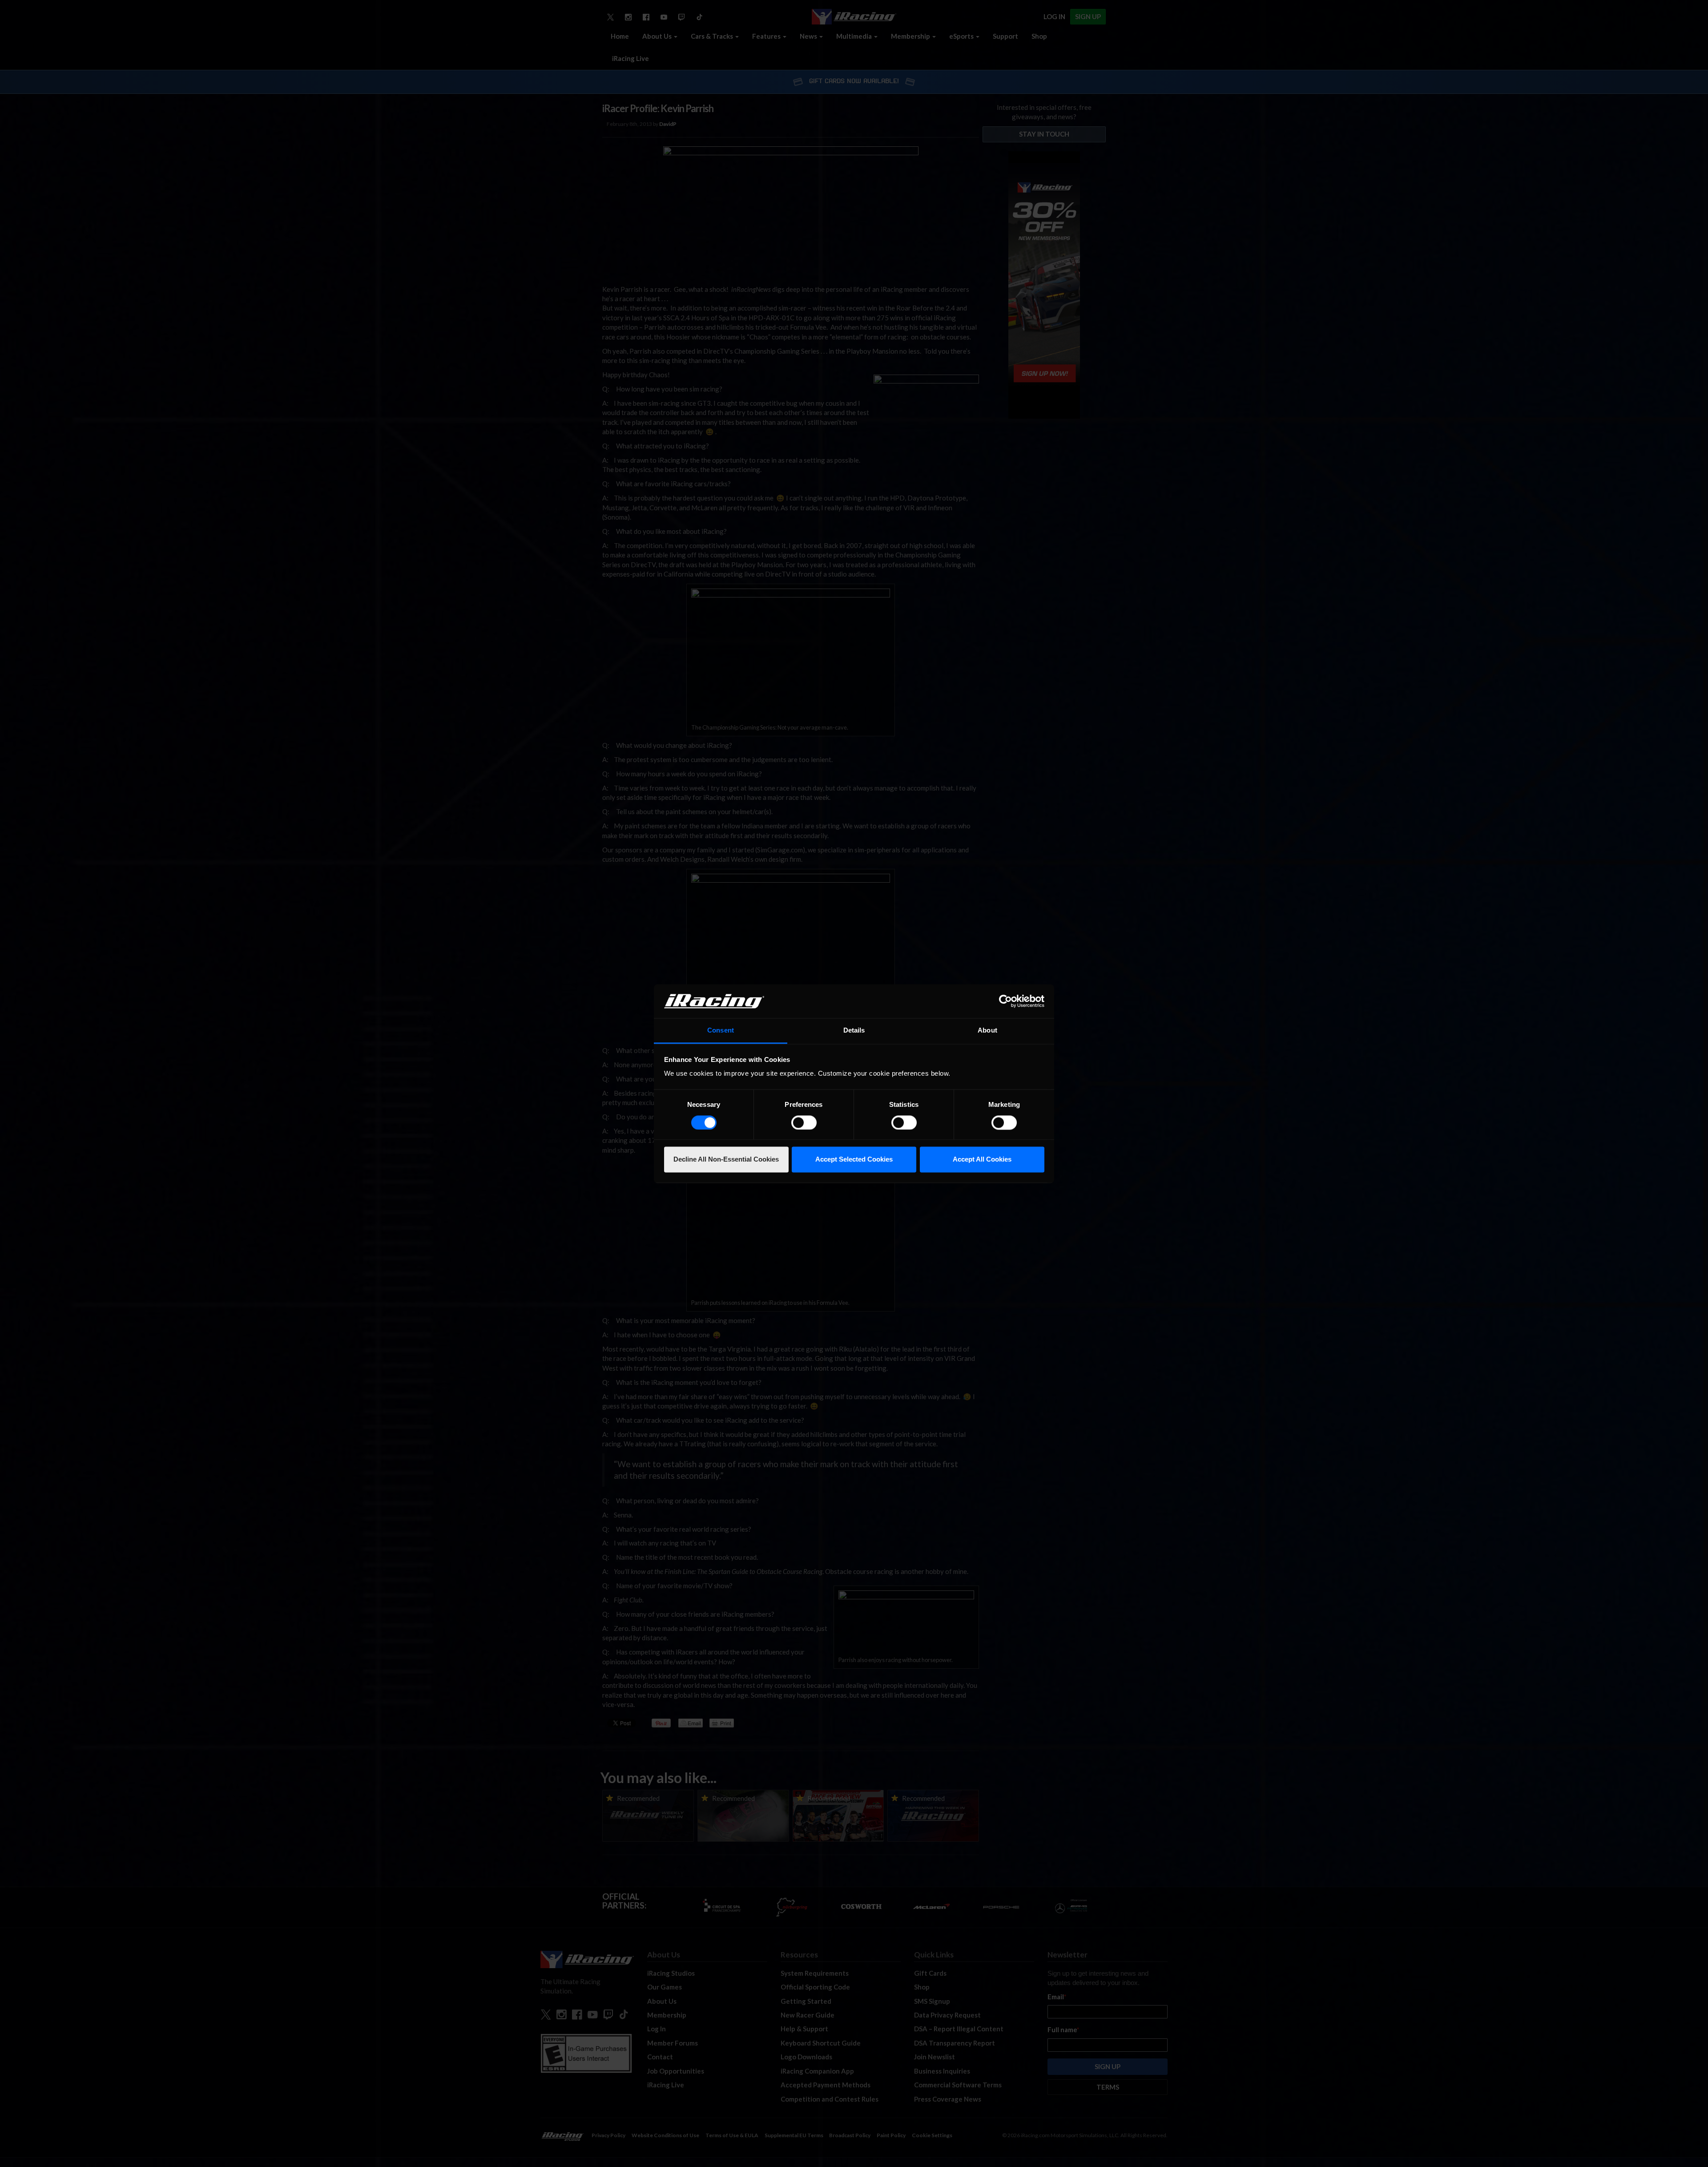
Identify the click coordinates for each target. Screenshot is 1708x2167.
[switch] (804, 1122)
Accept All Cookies (982, 1160)
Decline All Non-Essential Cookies (726, 1160)
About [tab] (987, 1031)
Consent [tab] (721, 1031)
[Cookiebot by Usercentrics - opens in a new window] (1005, 1001)
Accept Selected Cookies (854, 1160)
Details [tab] (854, 1031)
